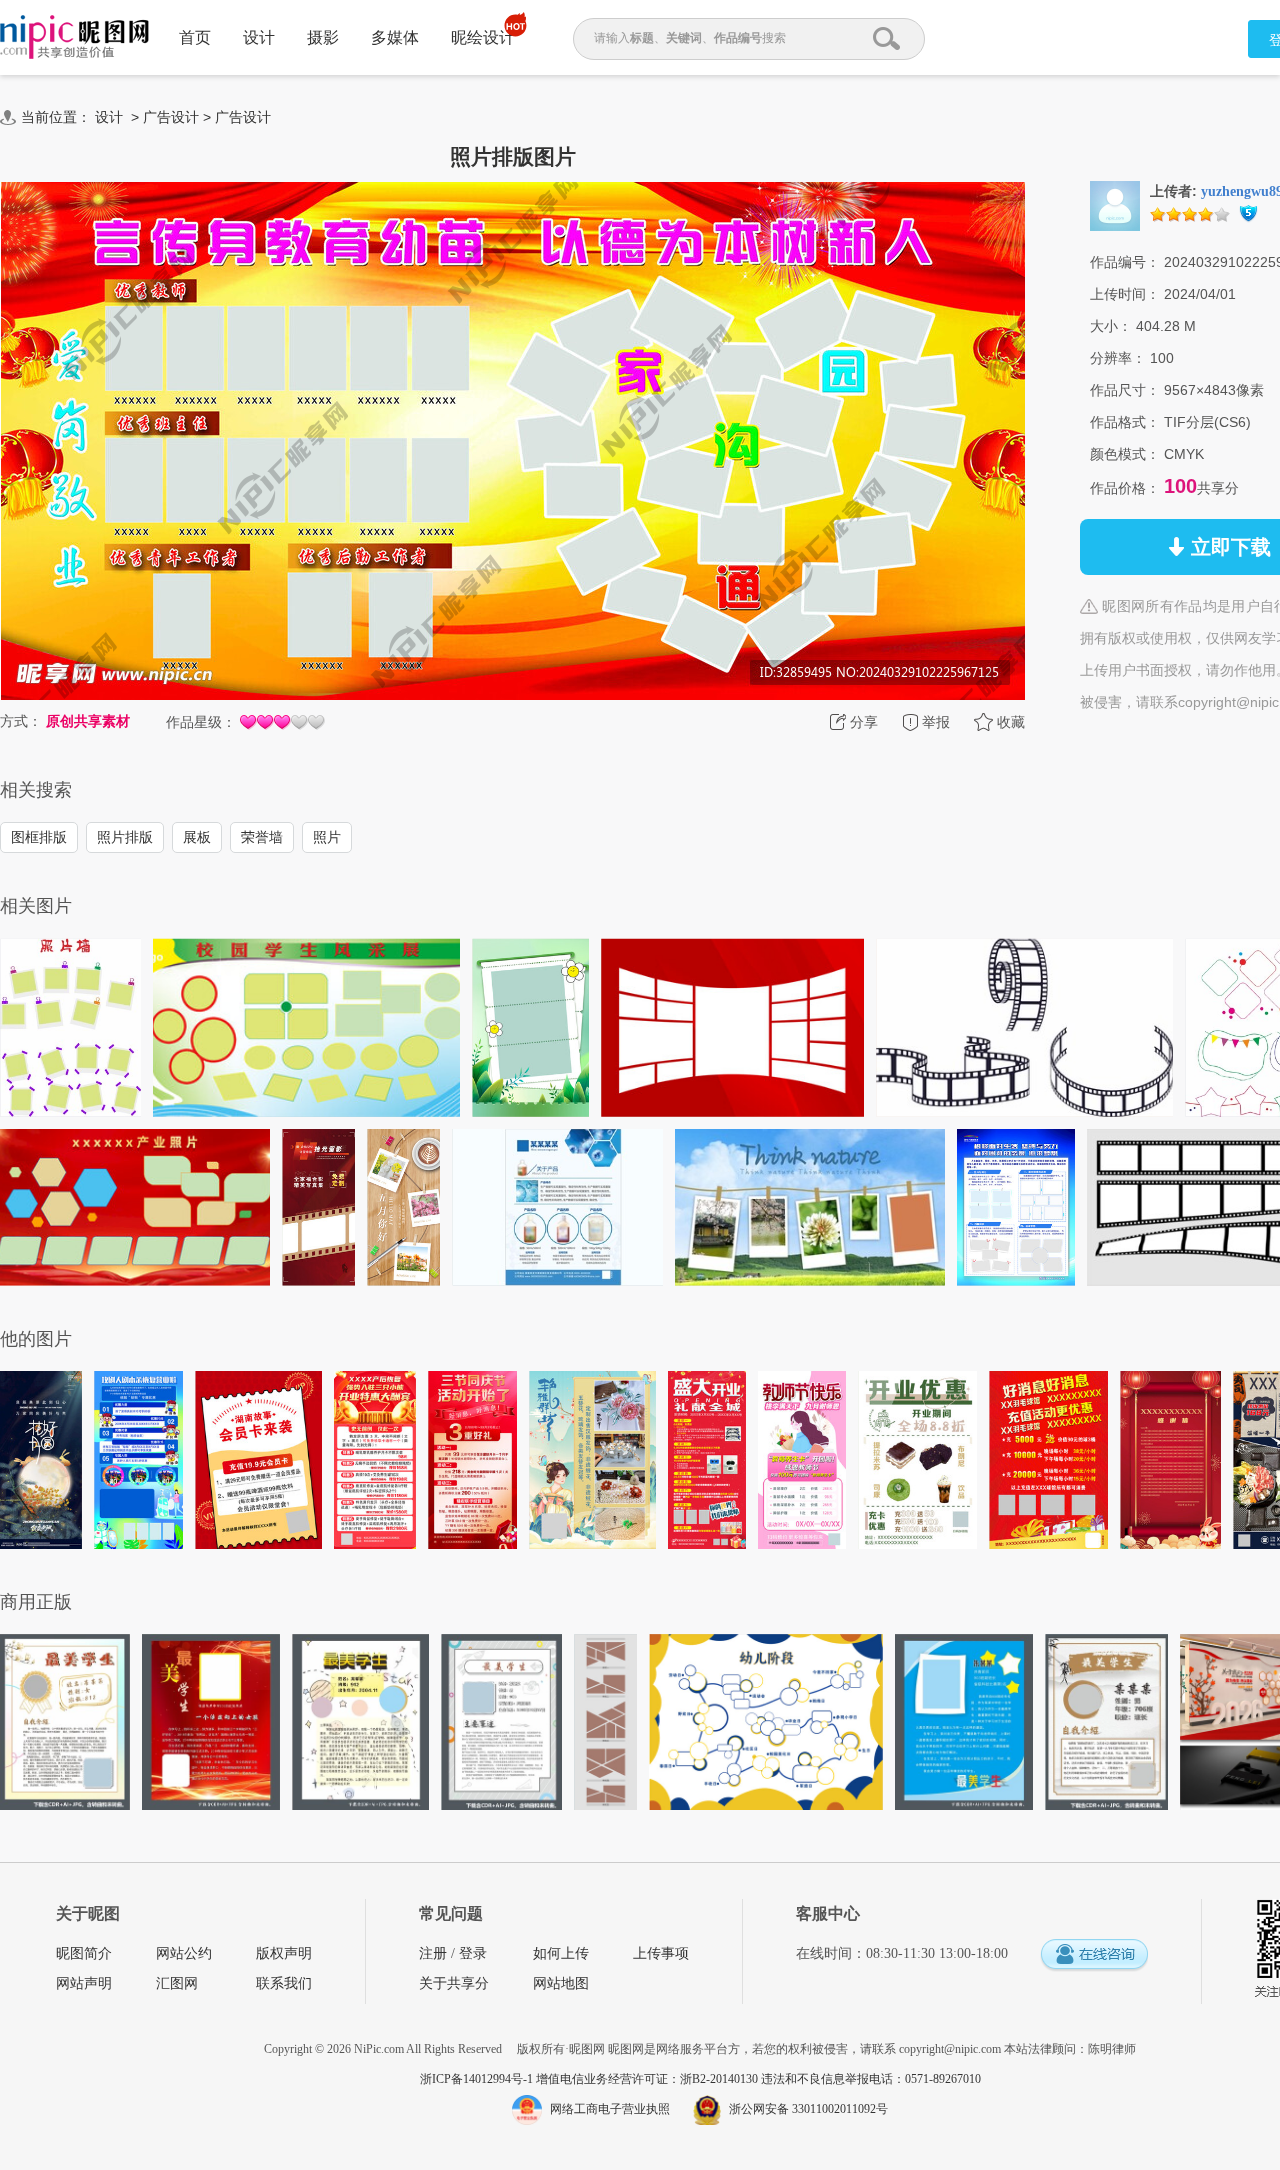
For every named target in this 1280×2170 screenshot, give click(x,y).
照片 (327, 837)
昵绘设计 (483, 37)
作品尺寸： (1125, 390)
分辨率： (1118, 358)
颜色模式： (1125, 454)
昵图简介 (84, 1953)
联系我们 (284, 1983)
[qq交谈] (1094, 1955)
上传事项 (661, 1953)
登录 (473, 1953)
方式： (21, 721)
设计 (259, 37)
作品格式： (1125, 422)
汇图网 (177, 1983)
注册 (433, 1953)
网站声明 (84, 1983)
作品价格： (1125, 488)
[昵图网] (74, 37)
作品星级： (201, 722)
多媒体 (395, 37)
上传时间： (1125, 294)
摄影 (323, 37)
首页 (195, 37)
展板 (197, 837)
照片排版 (125, 837)
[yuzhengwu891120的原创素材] (1115, 205)
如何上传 (561, 1953)
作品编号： (1125, 262)
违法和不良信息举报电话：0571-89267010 (871, 2079)
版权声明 (284, 1953)
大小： (1111, 326)
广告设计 (171, 117)
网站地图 (561, 1983)
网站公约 (184, 1953)
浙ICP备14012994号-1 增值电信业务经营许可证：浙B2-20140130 (590, 2079)
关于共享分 (454, 1983)
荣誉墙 (262, 837)
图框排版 (39, 837)
